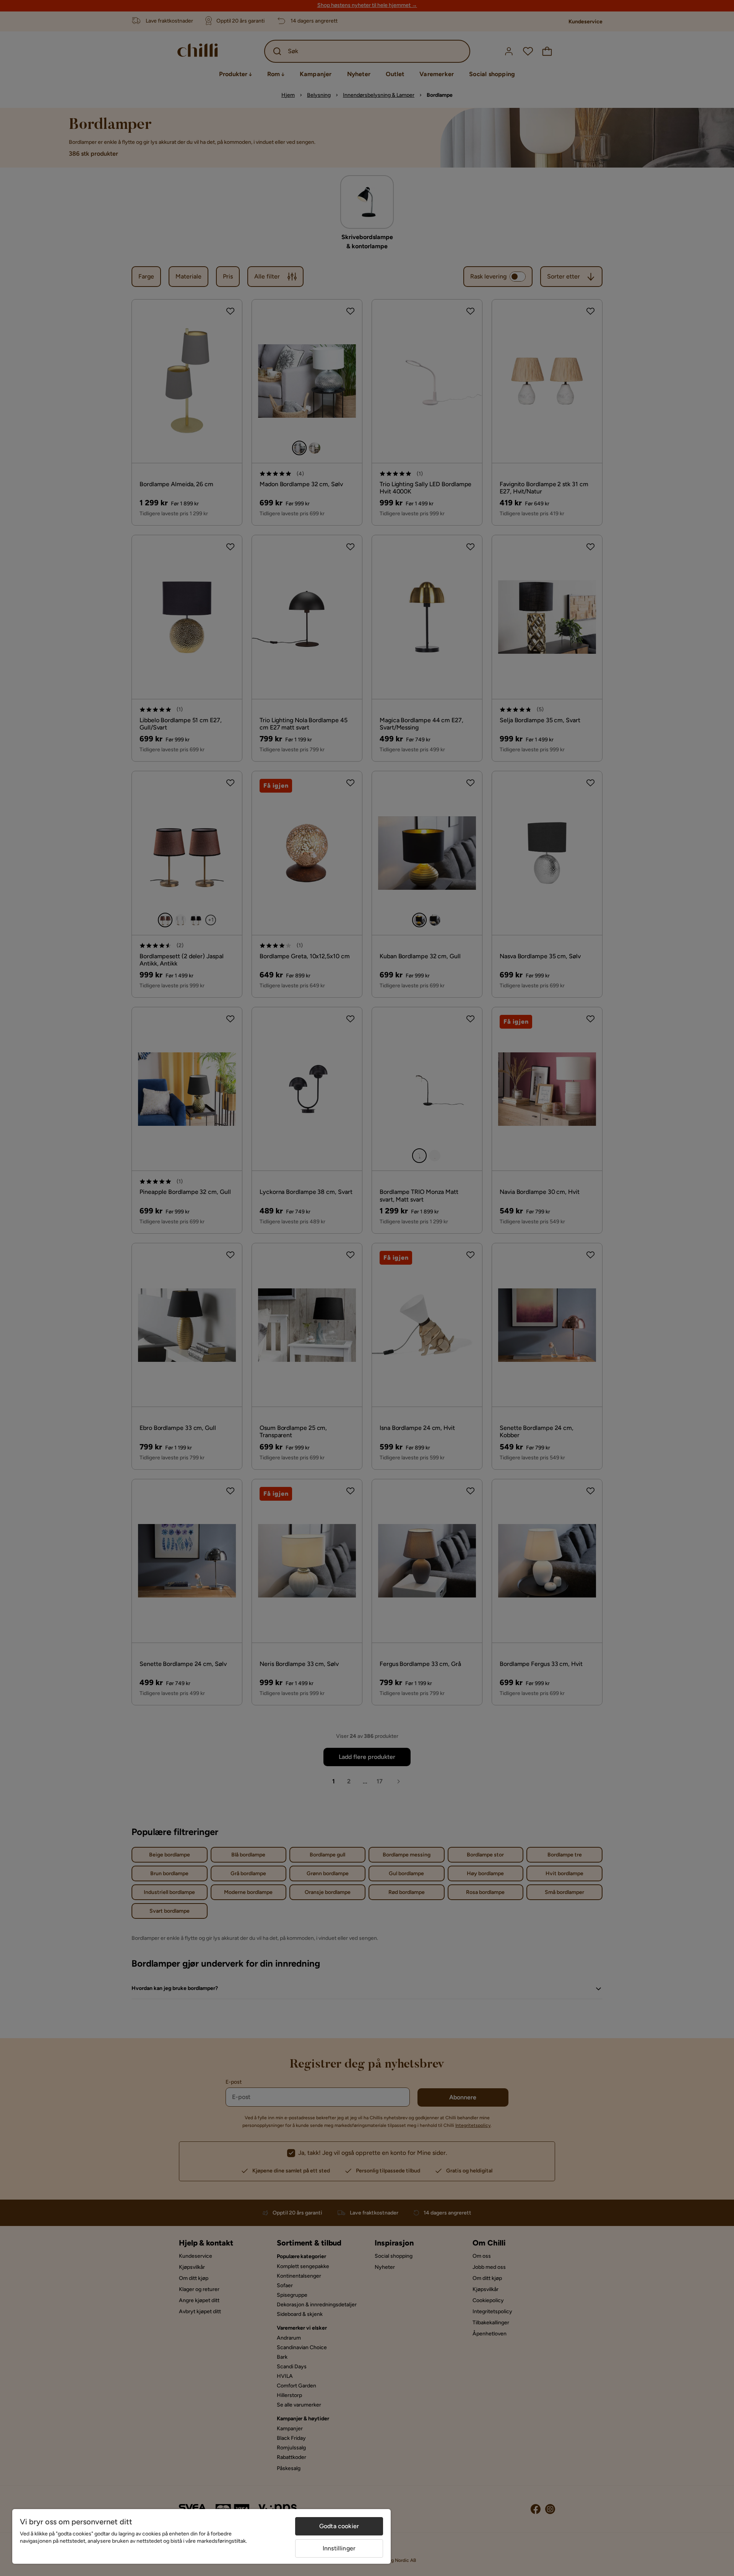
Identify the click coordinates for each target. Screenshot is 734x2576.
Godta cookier (339, 2526)
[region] (201, 2536)
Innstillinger (339, 2548)
